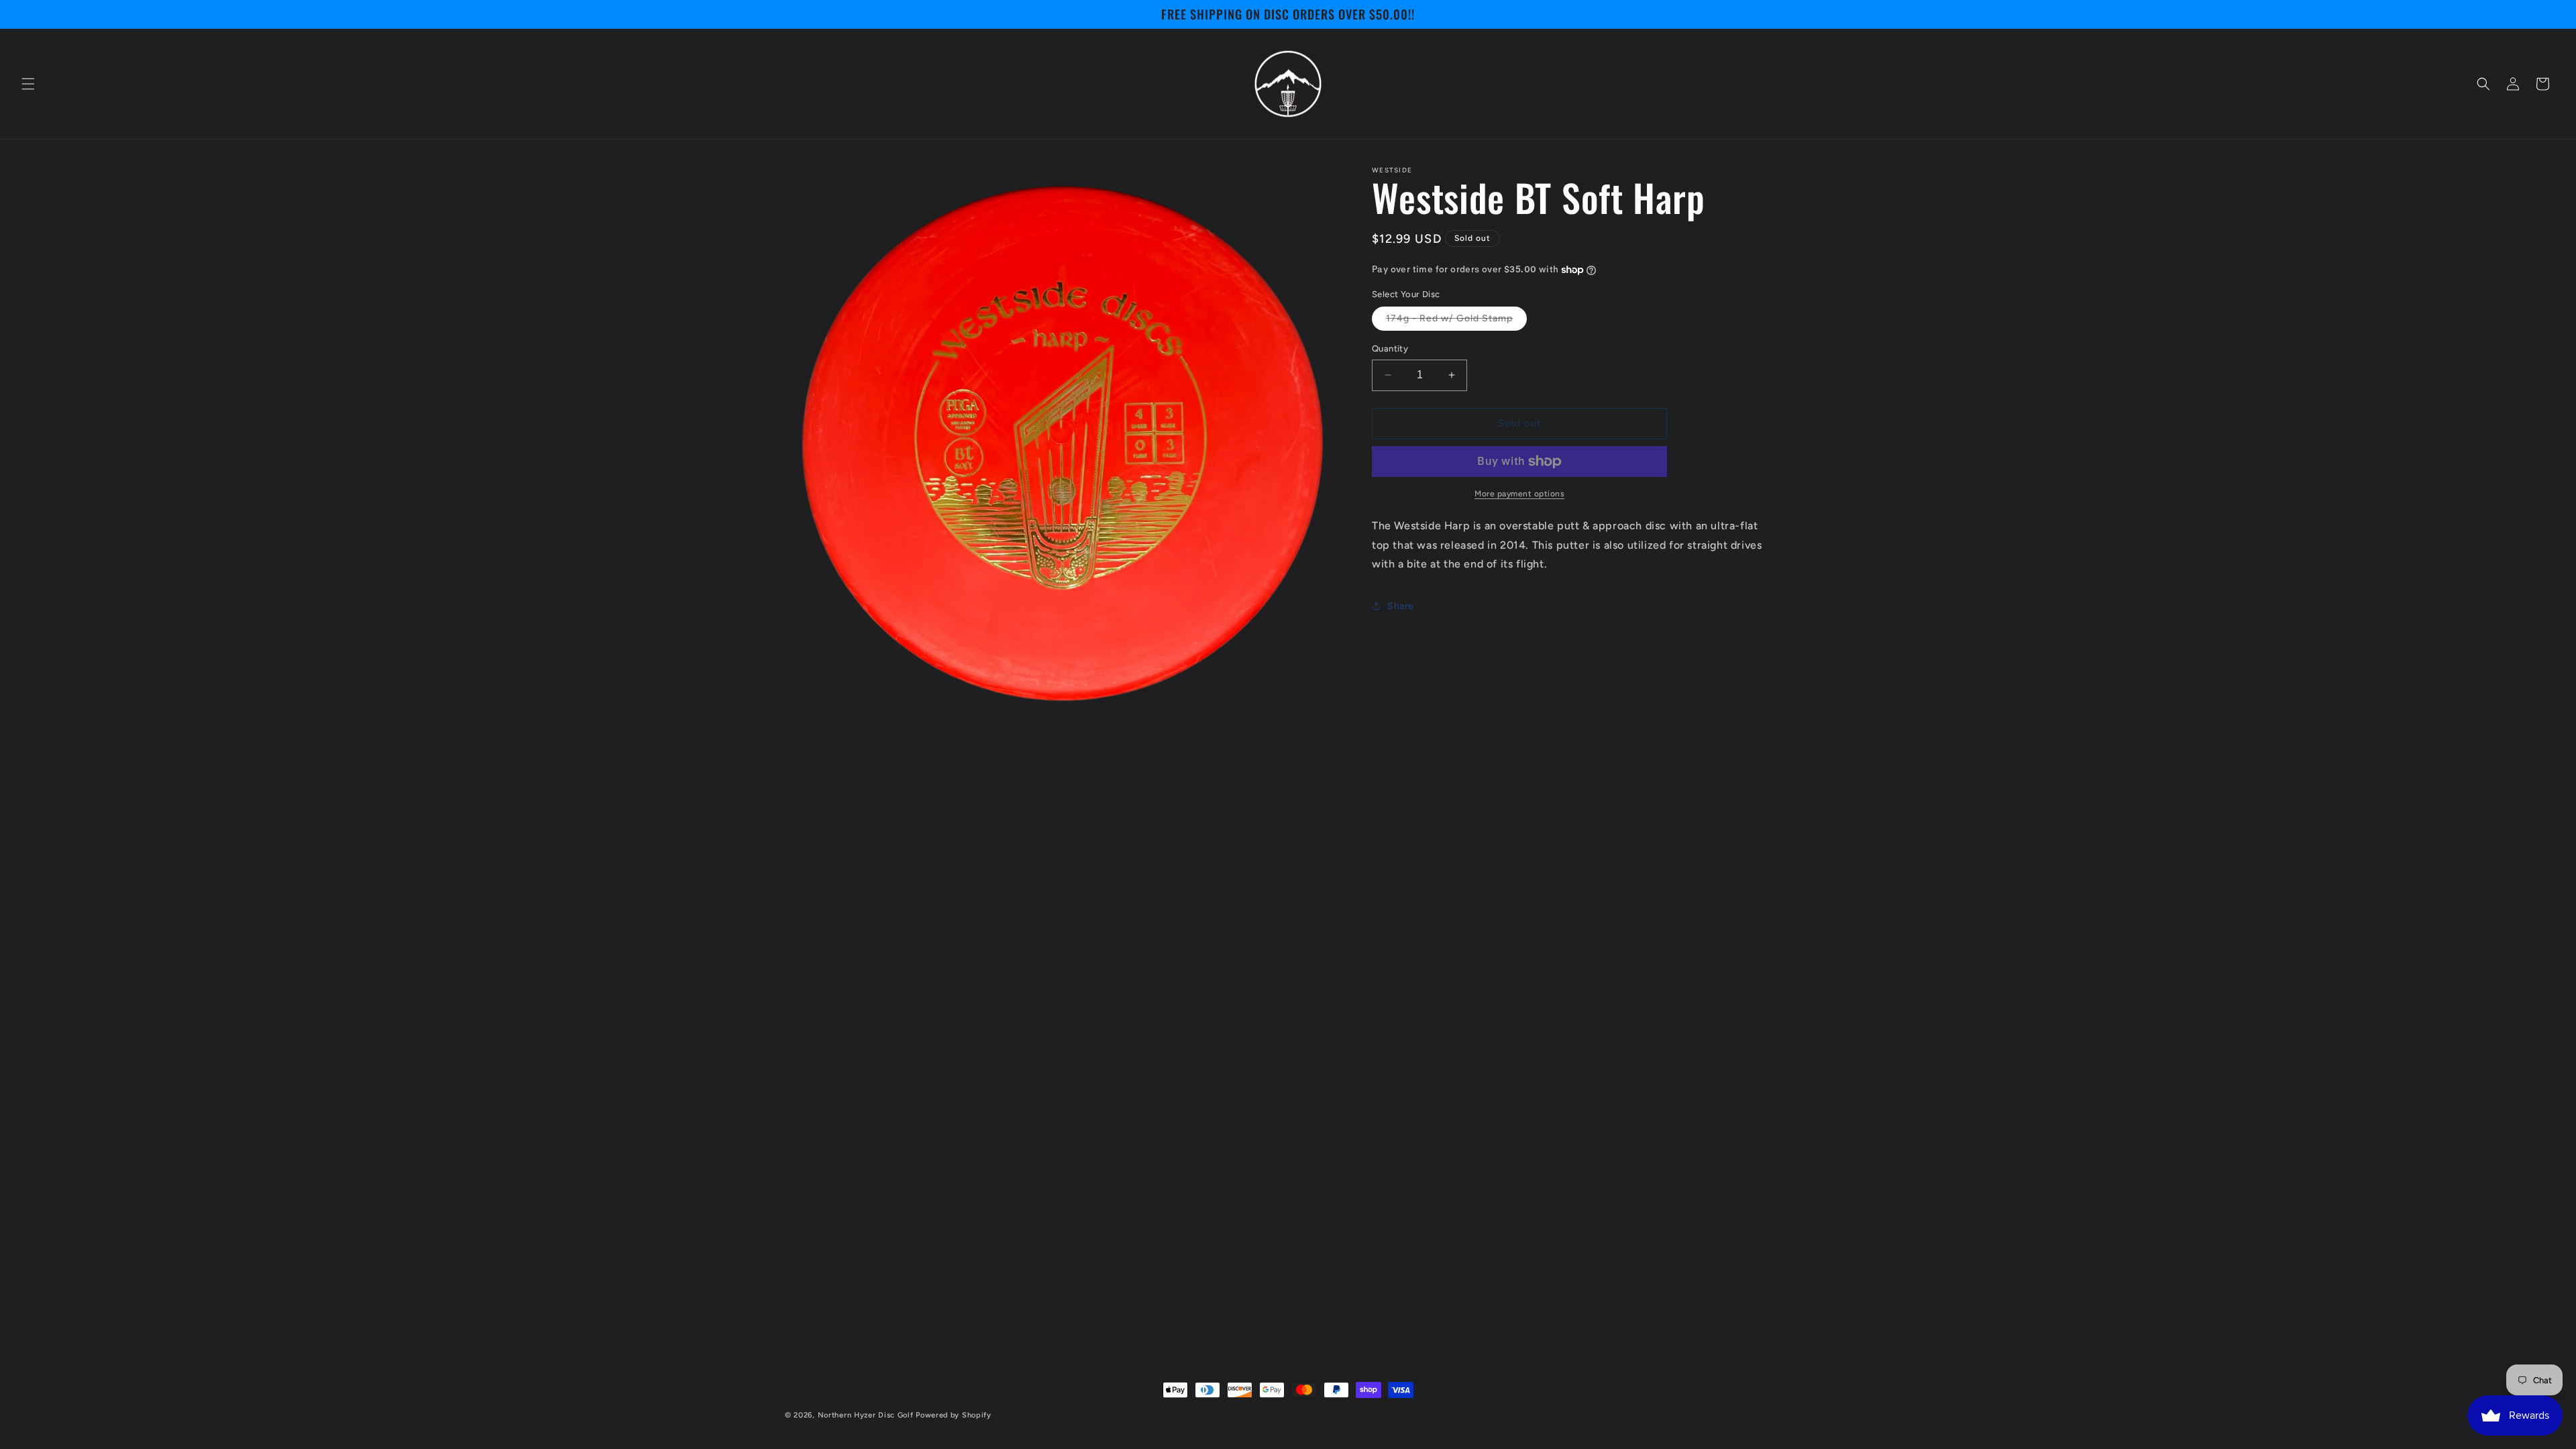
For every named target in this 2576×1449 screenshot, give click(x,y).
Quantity (1390, 348)
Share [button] (1401, 606)
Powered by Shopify (954, 1415)
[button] (28, 84)
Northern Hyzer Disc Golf (866, 1415)
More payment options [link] (1519, 494)
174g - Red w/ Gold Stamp (1456, 321)
